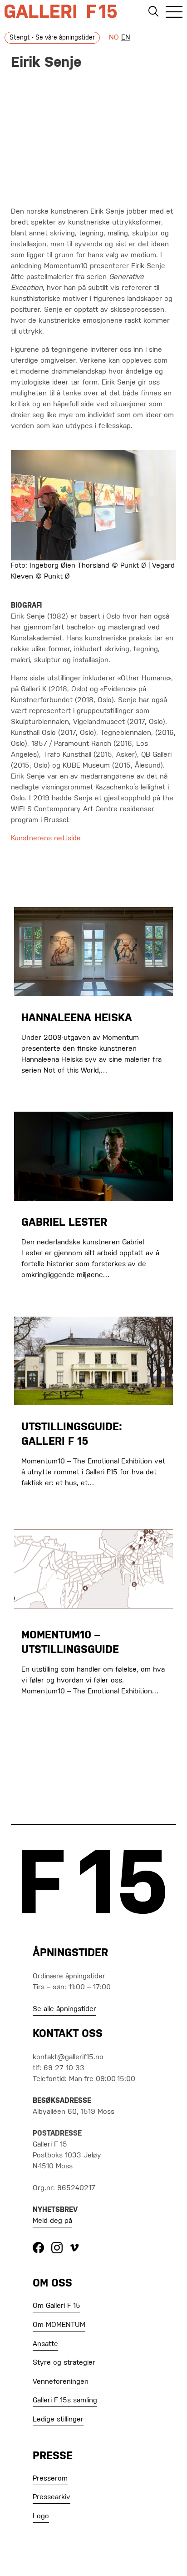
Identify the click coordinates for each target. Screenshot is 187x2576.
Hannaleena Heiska (77, 1018)
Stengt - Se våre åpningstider (52, 38)
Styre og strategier (64, 2363)
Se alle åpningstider (64, 2009)
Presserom (50, 2479)
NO (114, 38)
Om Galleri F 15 (57, 2306)
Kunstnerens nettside (46, 839)
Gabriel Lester (64, 1223)
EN (126, 38)
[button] (174, 13)
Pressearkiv (52, 2497)
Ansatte (45, 2344)
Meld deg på (52, 2221)
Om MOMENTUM (59, 2325)
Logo (41, 2516)
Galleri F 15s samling (65, 2401)
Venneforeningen (61, 2382)
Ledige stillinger (58, 2420)
